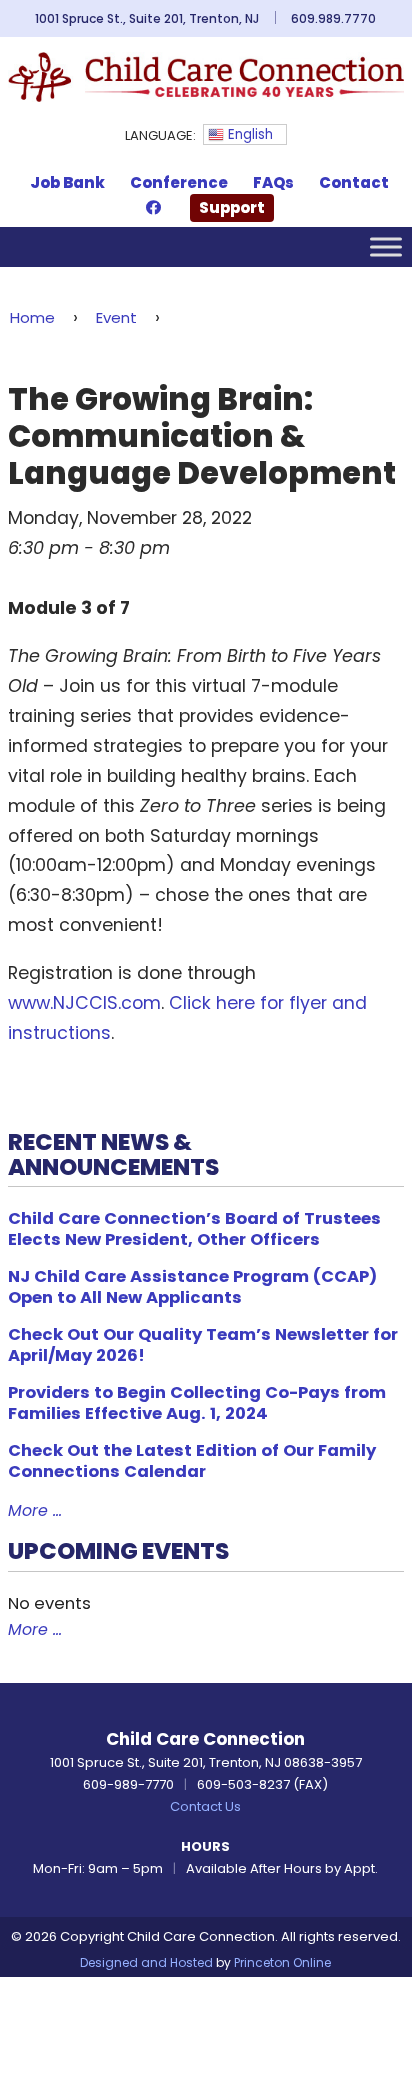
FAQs (273, 182)
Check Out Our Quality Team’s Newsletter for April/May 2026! (203, 1345)
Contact (354, 182)
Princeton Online (282, 1962)
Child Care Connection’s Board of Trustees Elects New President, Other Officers (194, 1229)
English (248, 134)
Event (116, 317)
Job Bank (67, 182)
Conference (179, 182)
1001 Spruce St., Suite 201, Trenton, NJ (147, 18)
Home (32, 317)
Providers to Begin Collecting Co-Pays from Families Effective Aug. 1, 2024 (197, 1403)
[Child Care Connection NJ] (205, 76)
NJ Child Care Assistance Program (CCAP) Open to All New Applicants (192, 1287)
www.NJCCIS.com (84, 1003)
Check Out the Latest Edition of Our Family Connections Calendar (192, 1461)
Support (232, 207)
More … (35, 1510)
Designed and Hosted (146, 1962)
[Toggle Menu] (386, 246)
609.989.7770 (333, 18)
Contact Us (205, 1806)
